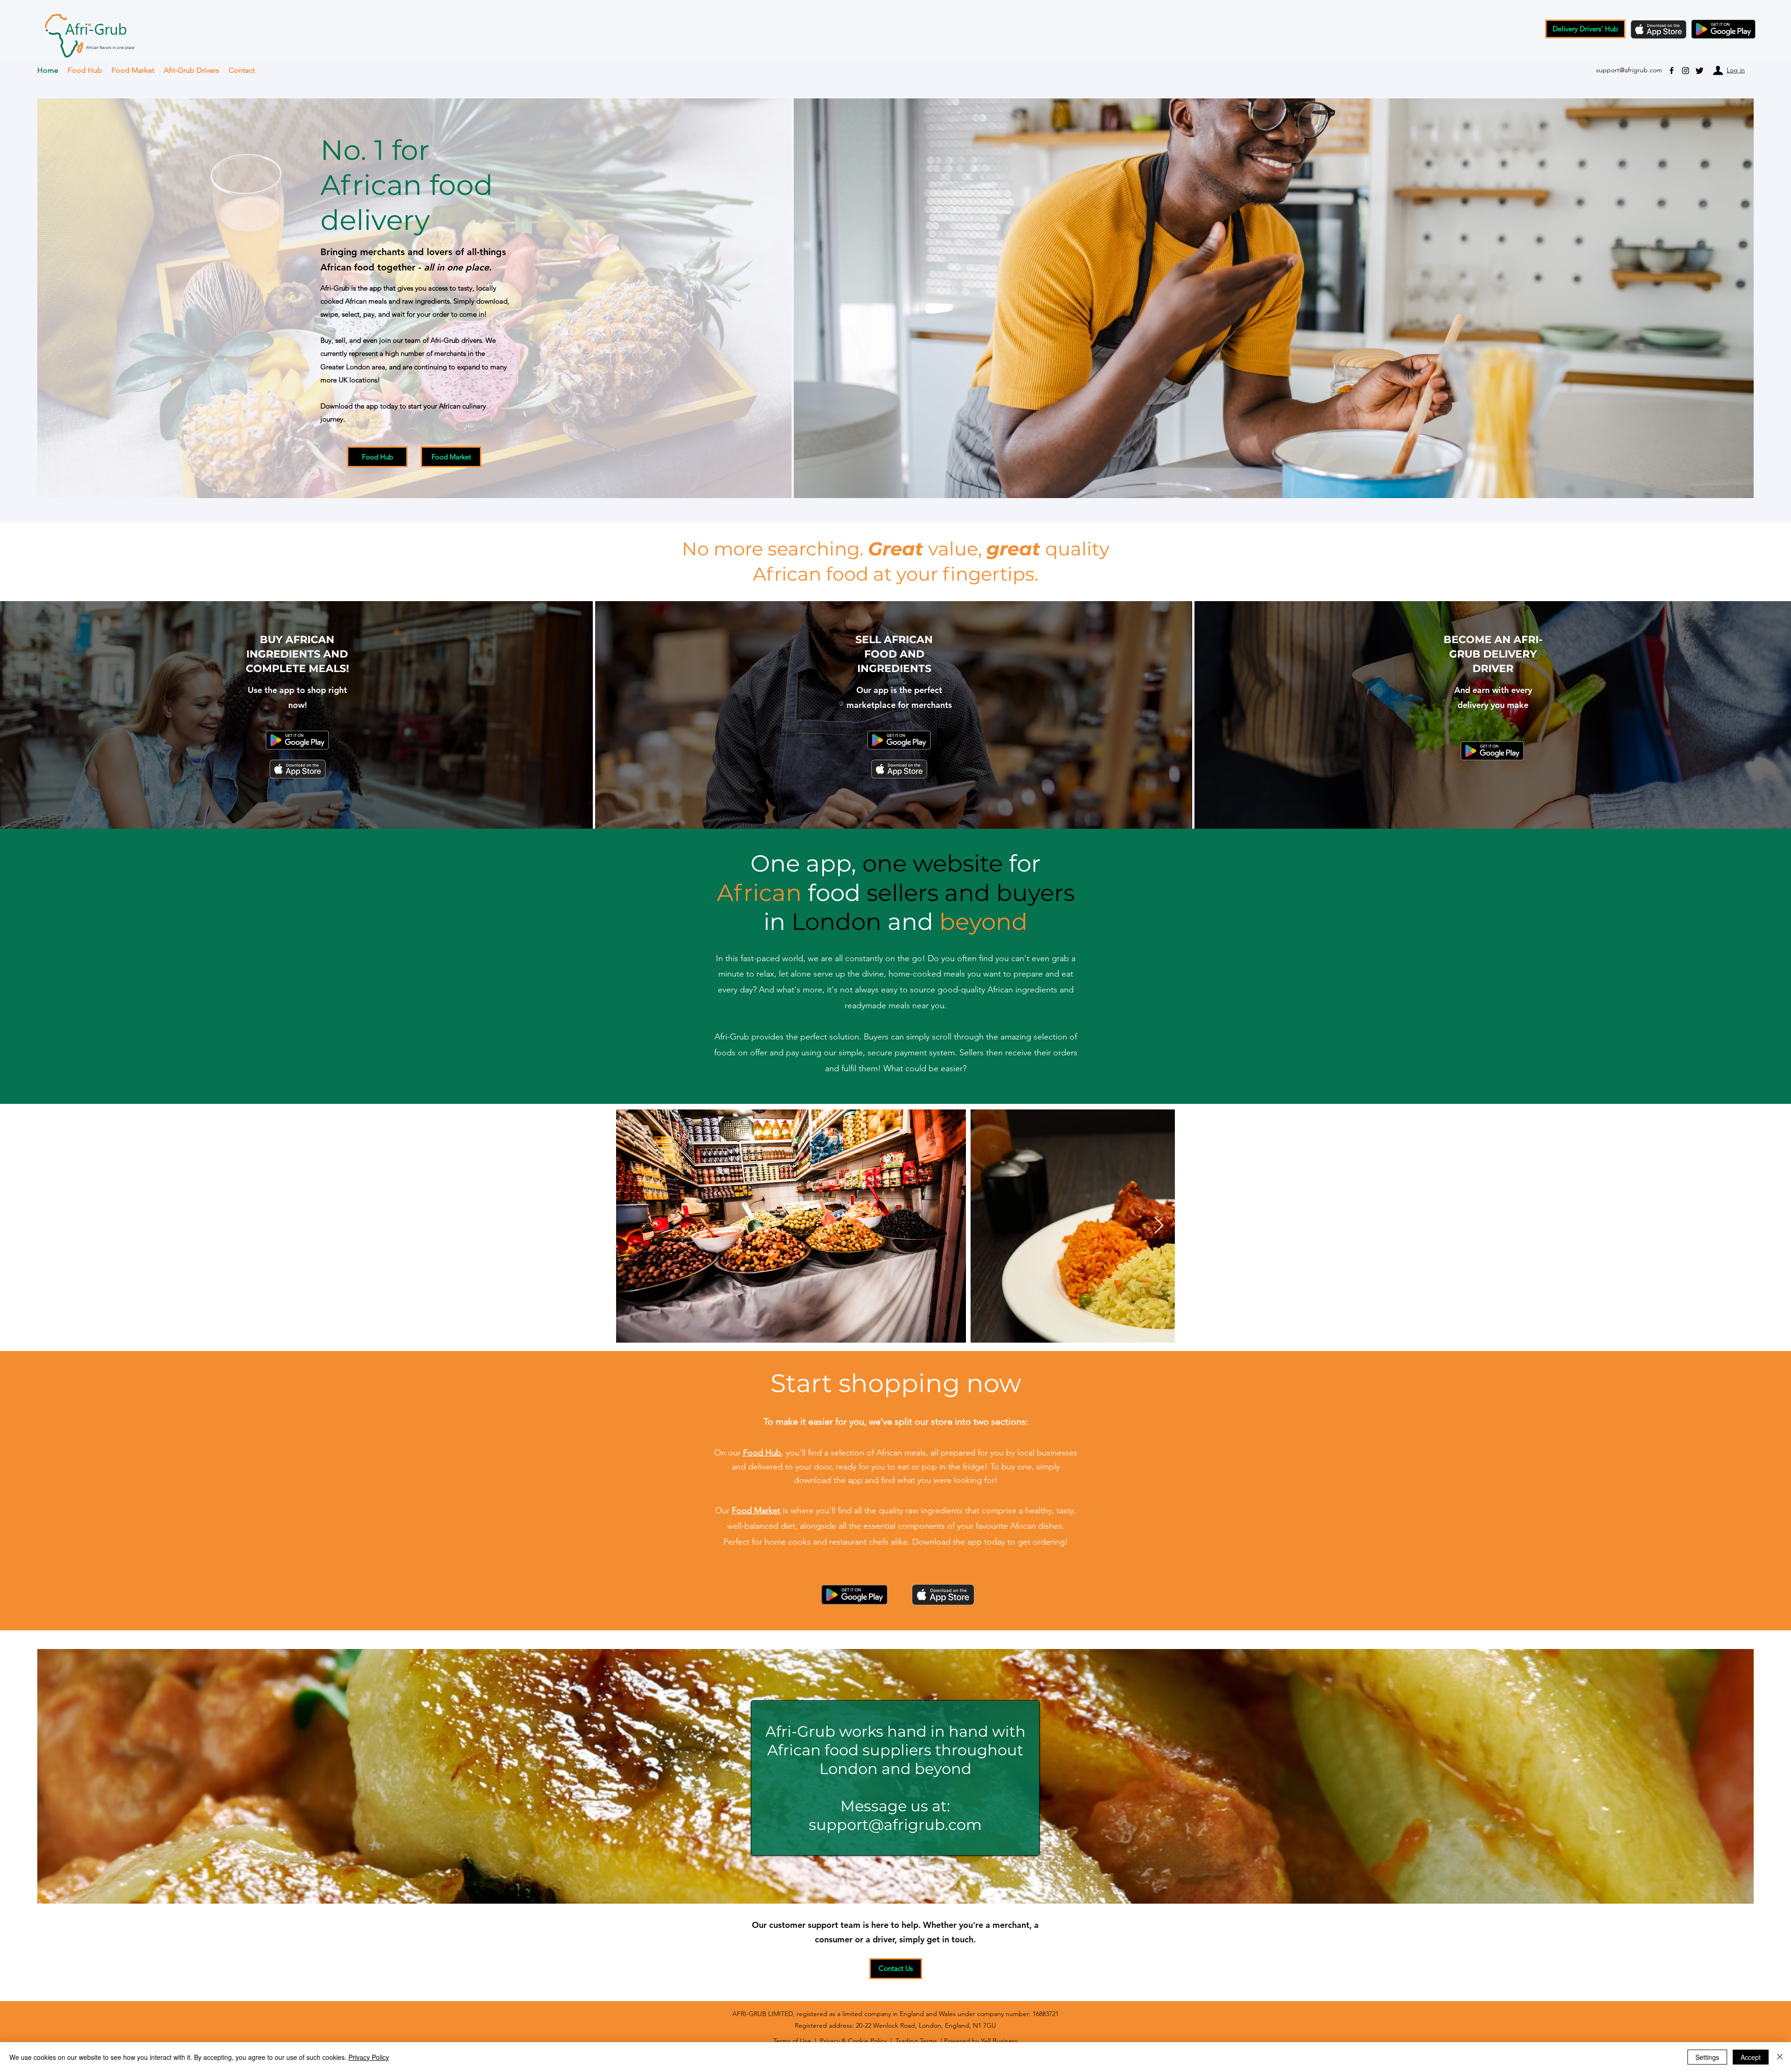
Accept (1751, 2057)
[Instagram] (1686, 70)
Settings (1707, 2057)
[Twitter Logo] (1700, 70)
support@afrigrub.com (895, 1825)
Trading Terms (916, 2041)
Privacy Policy (369, 2057)
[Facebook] (1672, 70)
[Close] (1780, 2057)
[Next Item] (1159, 1226)
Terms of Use (792, 2041)
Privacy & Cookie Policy (853, 2041)
